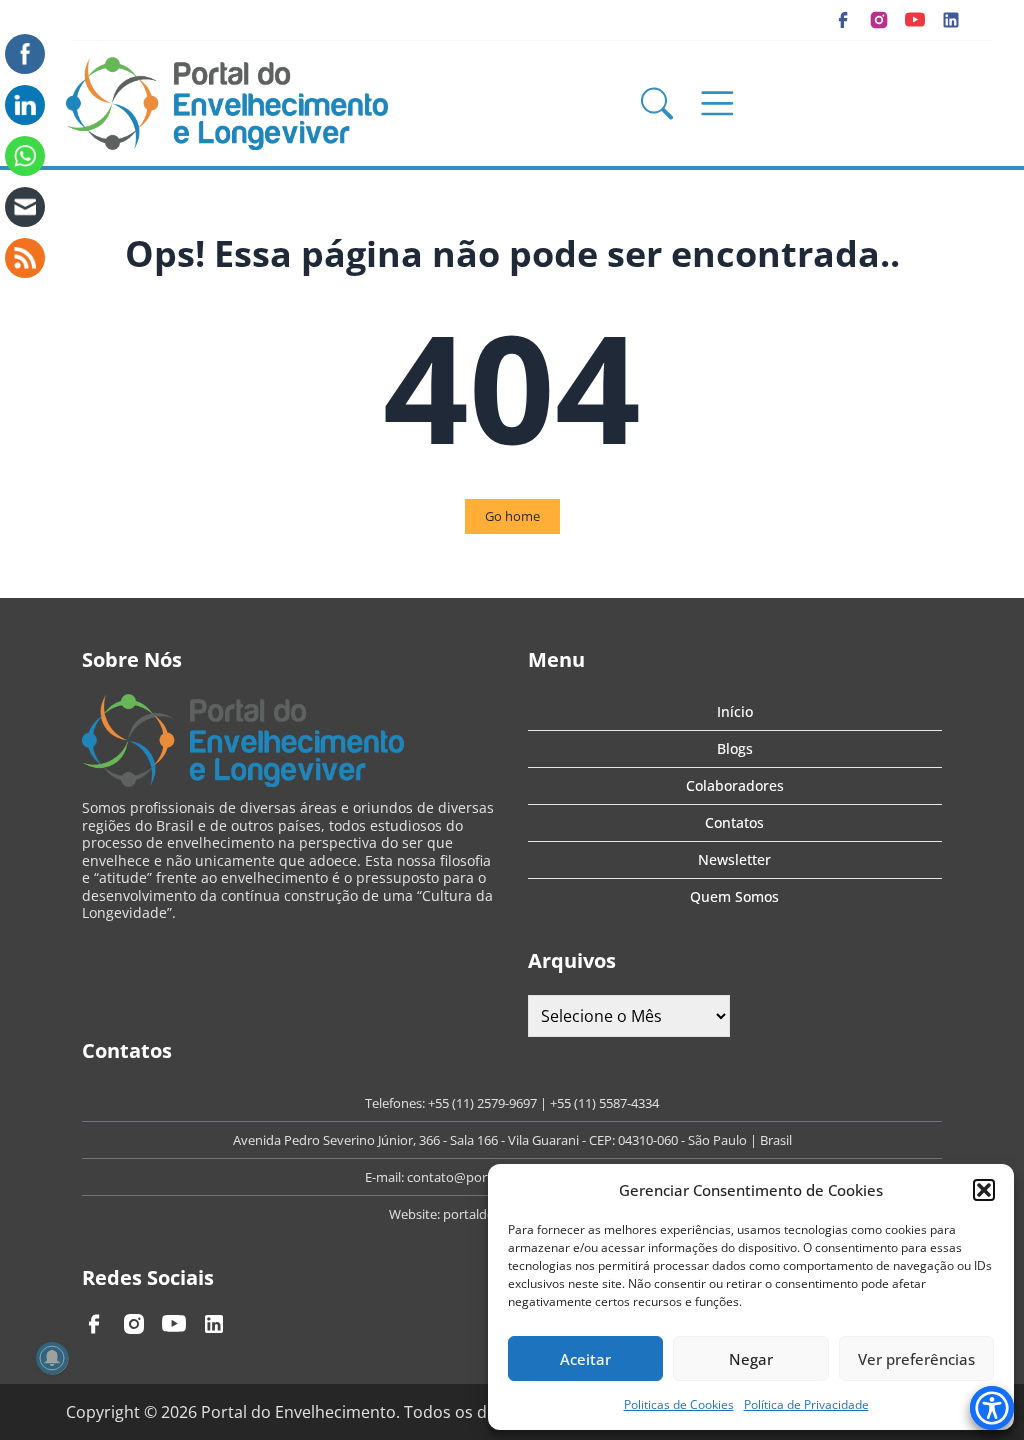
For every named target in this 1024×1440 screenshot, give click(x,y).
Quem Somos (734, 896)
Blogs (735, 748)
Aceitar (585, 1359)
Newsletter (734, 859)
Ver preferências (916, 1359)
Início (735, 711)
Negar (751, 1359)
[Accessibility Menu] (992, 1408)
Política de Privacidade (806, 1404)
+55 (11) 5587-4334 (604, 1103)
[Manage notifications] (52, 1358)
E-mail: (386, 1177)
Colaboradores (735, 785)
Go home (512, 516)
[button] (984, 1190)
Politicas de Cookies (679, 1404)
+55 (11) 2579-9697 (482, 1103)
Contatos (734, 822)
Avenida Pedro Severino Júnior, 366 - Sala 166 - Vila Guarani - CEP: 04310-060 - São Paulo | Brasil (512, 1140)
